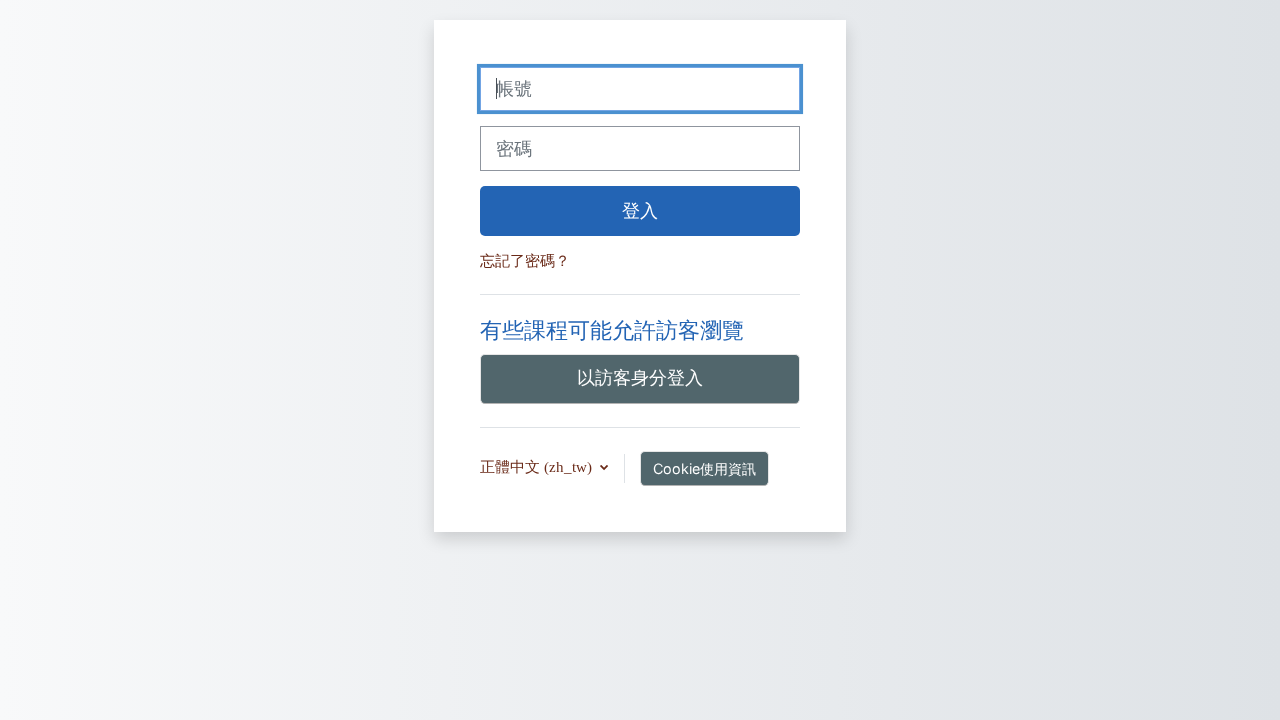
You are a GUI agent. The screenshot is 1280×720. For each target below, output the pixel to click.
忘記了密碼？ (525, 261)
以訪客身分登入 (640, 377)
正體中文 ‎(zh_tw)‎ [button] (538, 467)
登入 (640, 210)
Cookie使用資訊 (704, 468)
